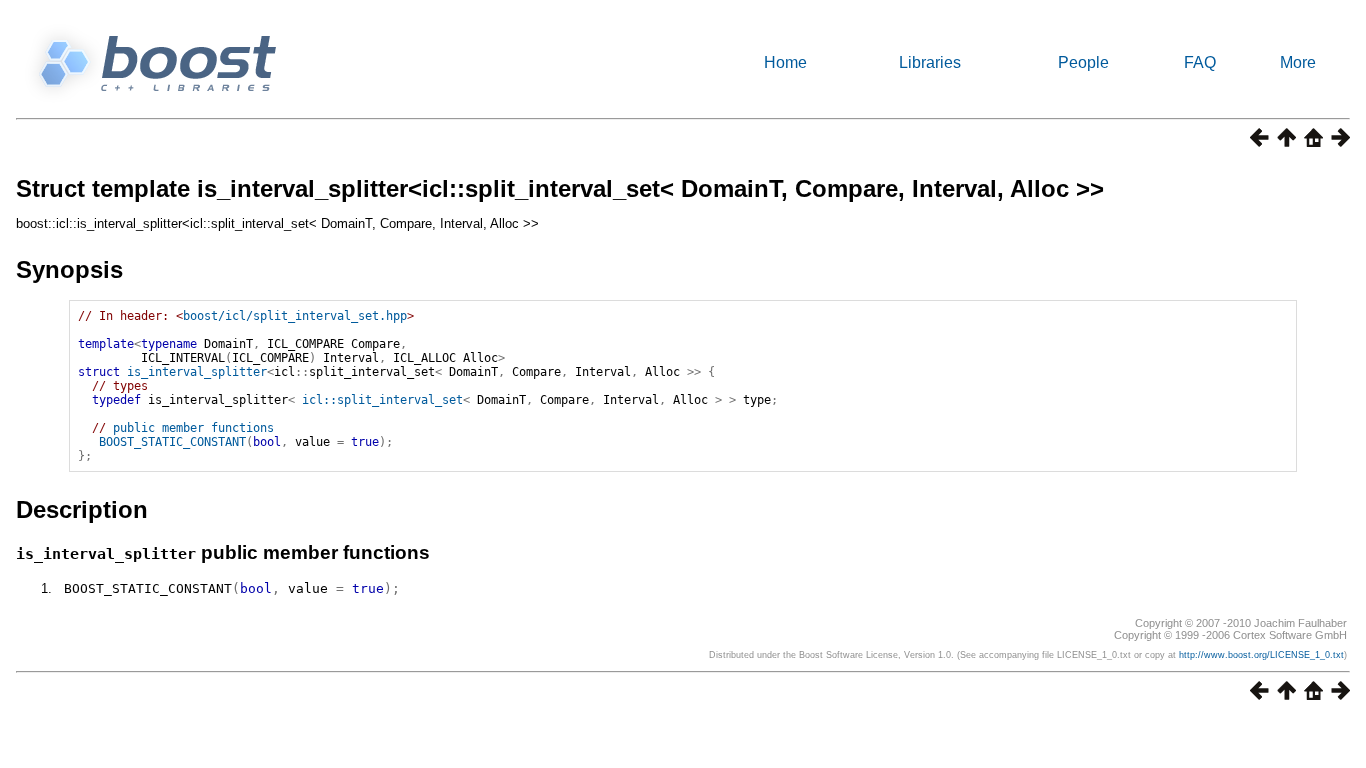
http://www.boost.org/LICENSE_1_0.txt (1261, 655)
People (1083, 62)
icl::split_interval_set (382, 400)
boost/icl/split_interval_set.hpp (295, 316)
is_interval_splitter (197, 372)
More (1298, 62)
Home (785, 62)
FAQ (1200, 62)
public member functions (193, 428)
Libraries (930, 62)
